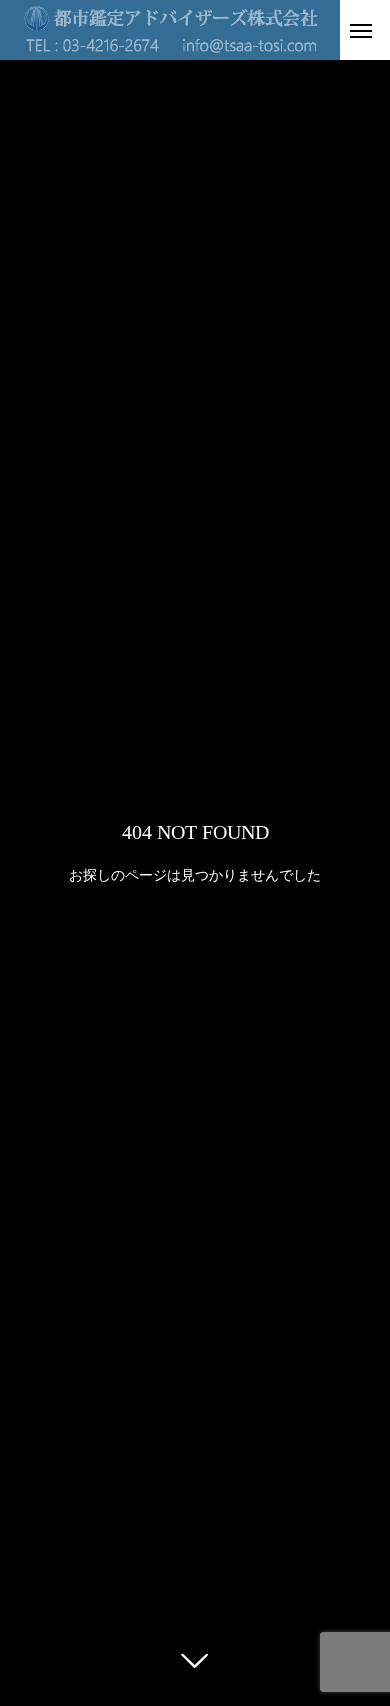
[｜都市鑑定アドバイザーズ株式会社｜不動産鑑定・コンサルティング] (170, 30)
